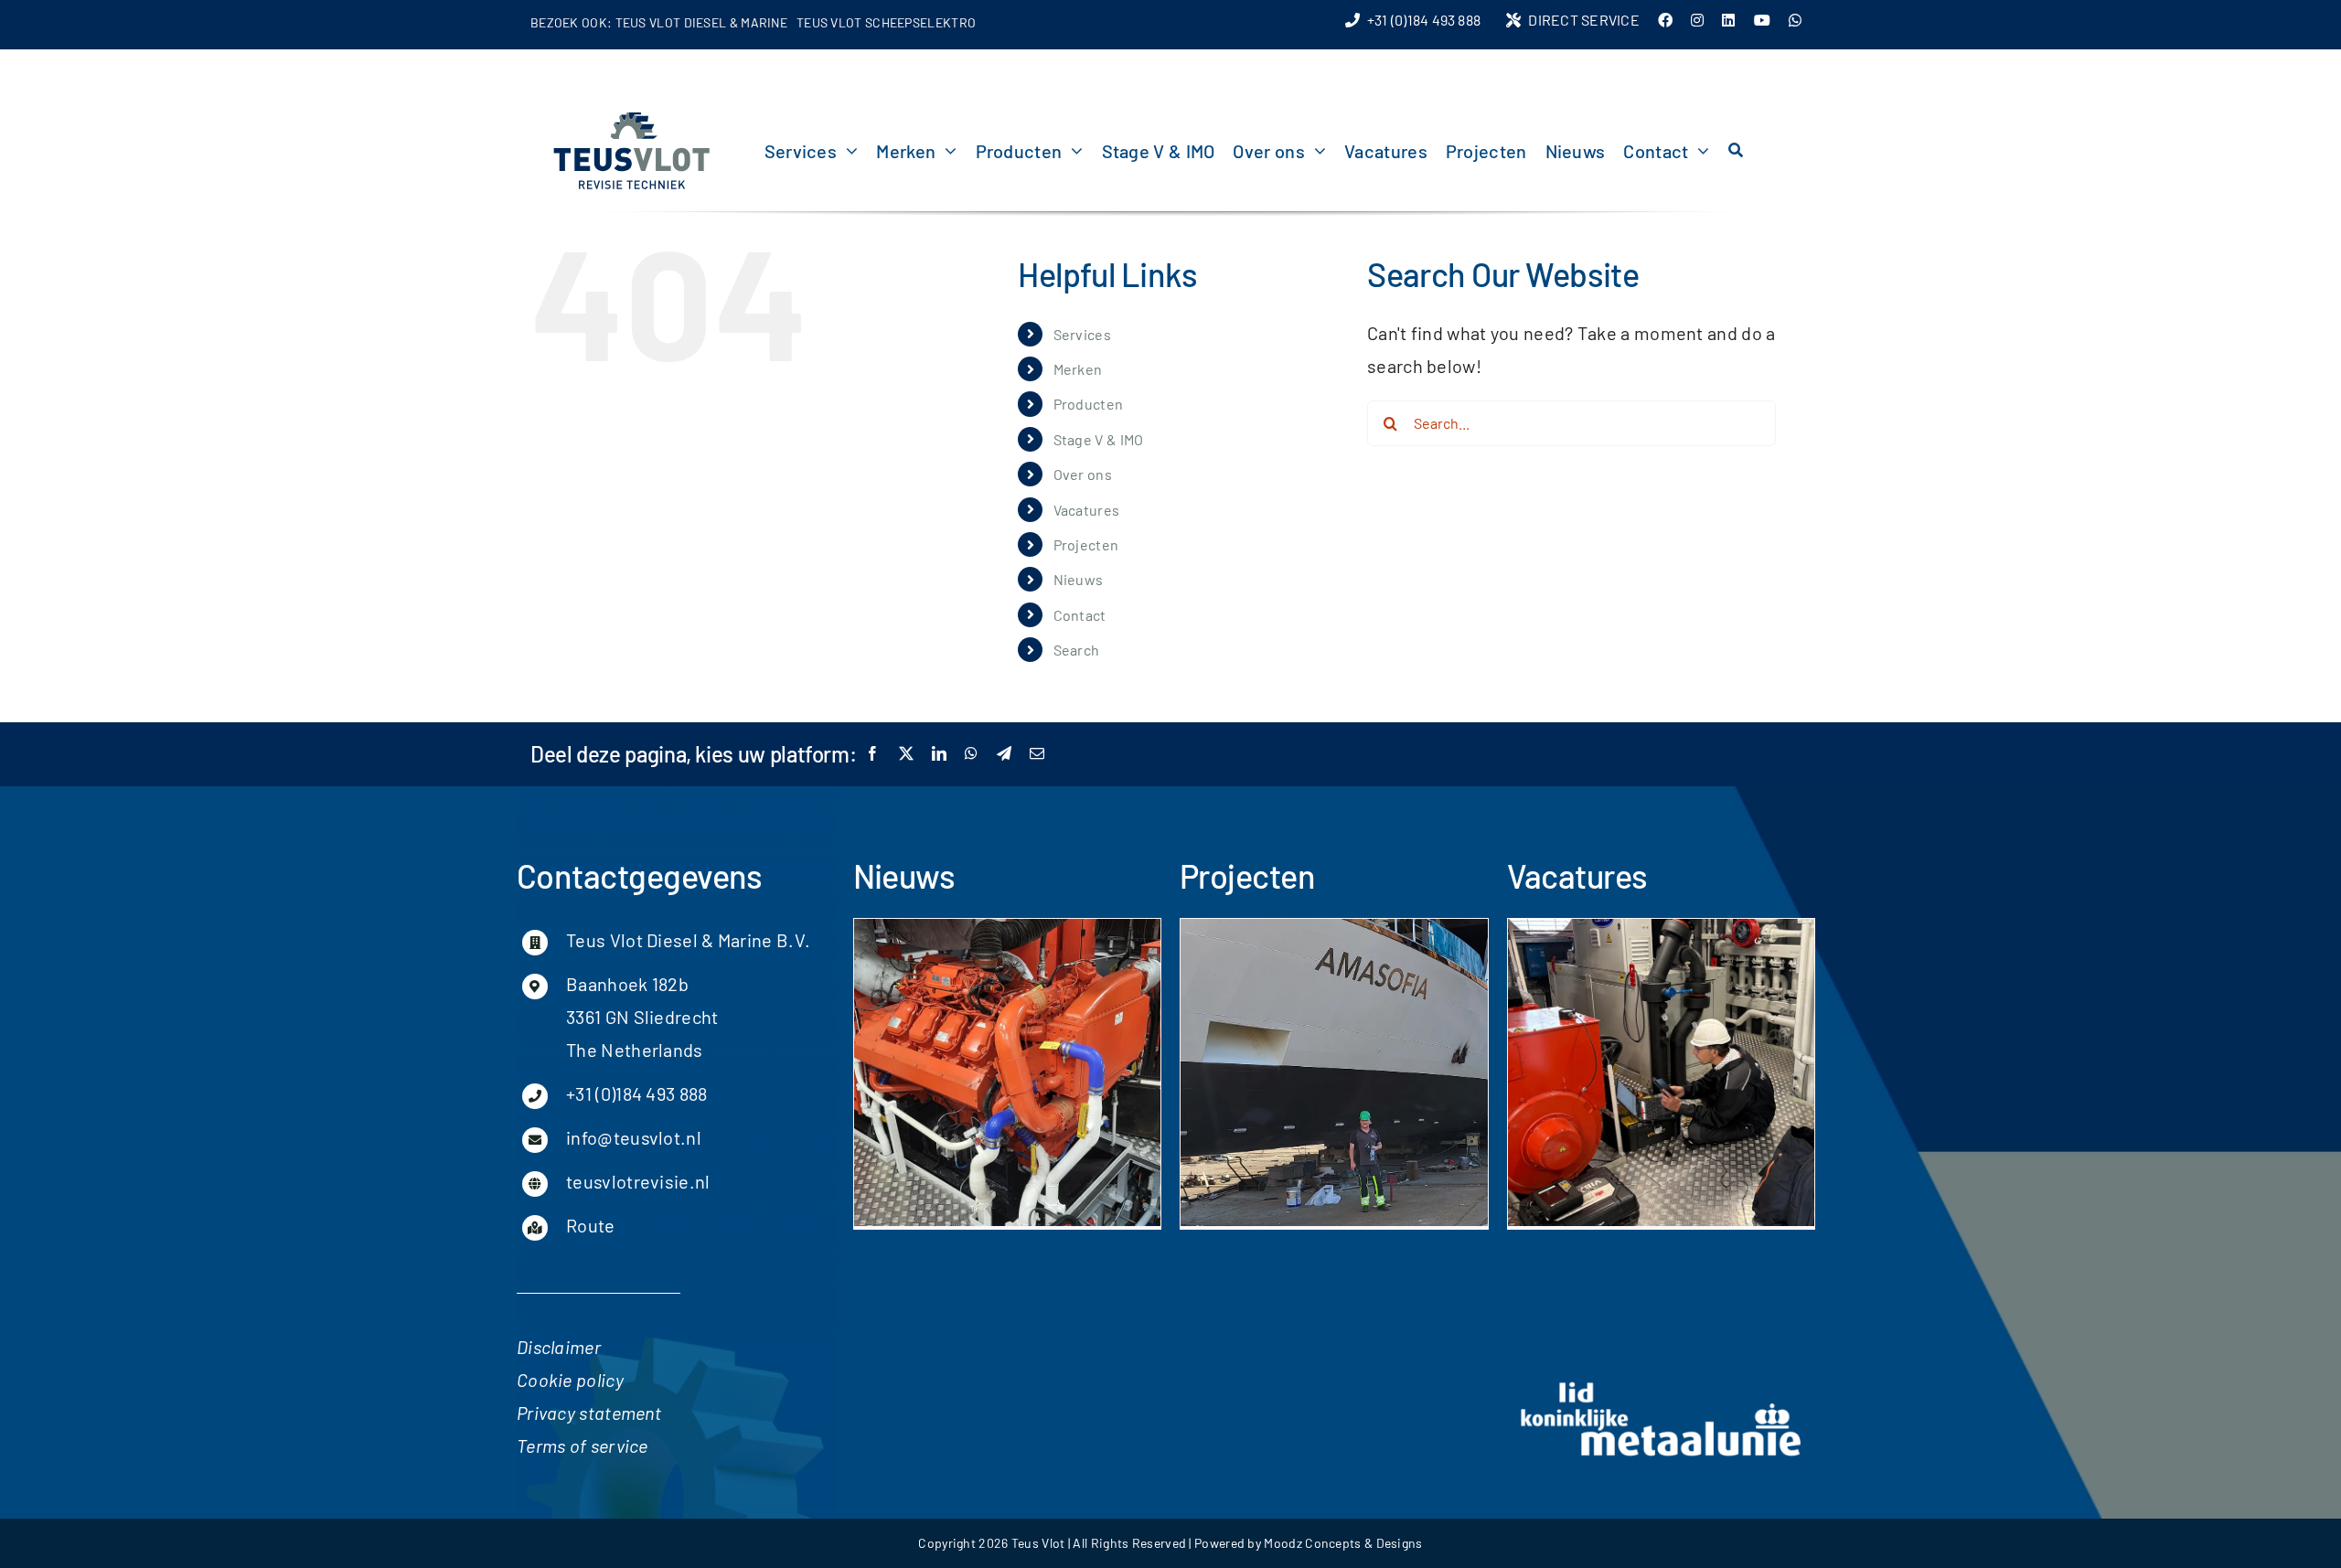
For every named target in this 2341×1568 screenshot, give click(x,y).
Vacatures (1087, 510)
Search (1077, 650)
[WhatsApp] (971, 754)
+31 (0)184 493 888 (636, 1093)
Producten (1089, 404)
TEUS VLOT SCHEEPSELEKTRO (886, 22)
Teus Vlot (1038, 1543)
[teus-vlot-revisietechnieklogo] (631, 118)
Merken (1078, 369)
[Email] (1037, 754)
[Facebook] (872, 754)
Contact (1080, 615)
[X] (906, 754)
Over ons (1083, 474)
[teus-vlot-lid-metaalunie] (1662, 1385)
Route (591, 1225)
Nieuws (1079, 579)
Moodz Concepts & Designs (1343, 1543)
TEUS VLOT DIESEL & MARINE (702, 22)
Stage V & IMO (1099, 439)
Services (1082, 334)
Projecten (1086, 544)
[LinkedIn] (939, 754)
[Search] (1736, 151)
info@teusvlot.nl (634, 1137)
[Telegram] (1004, 754)
